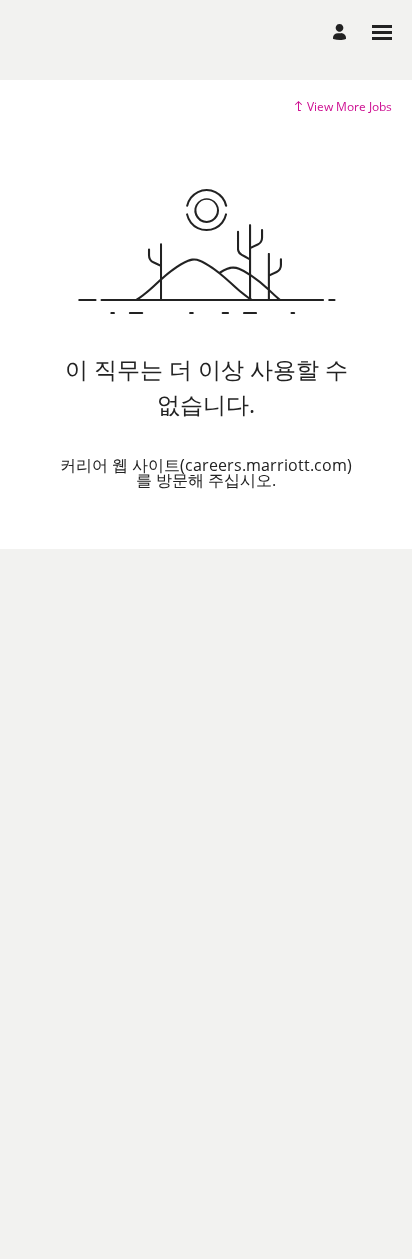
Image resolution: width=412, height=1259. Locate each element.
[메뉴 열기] (382, 32)
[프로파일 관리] (342, 32)
